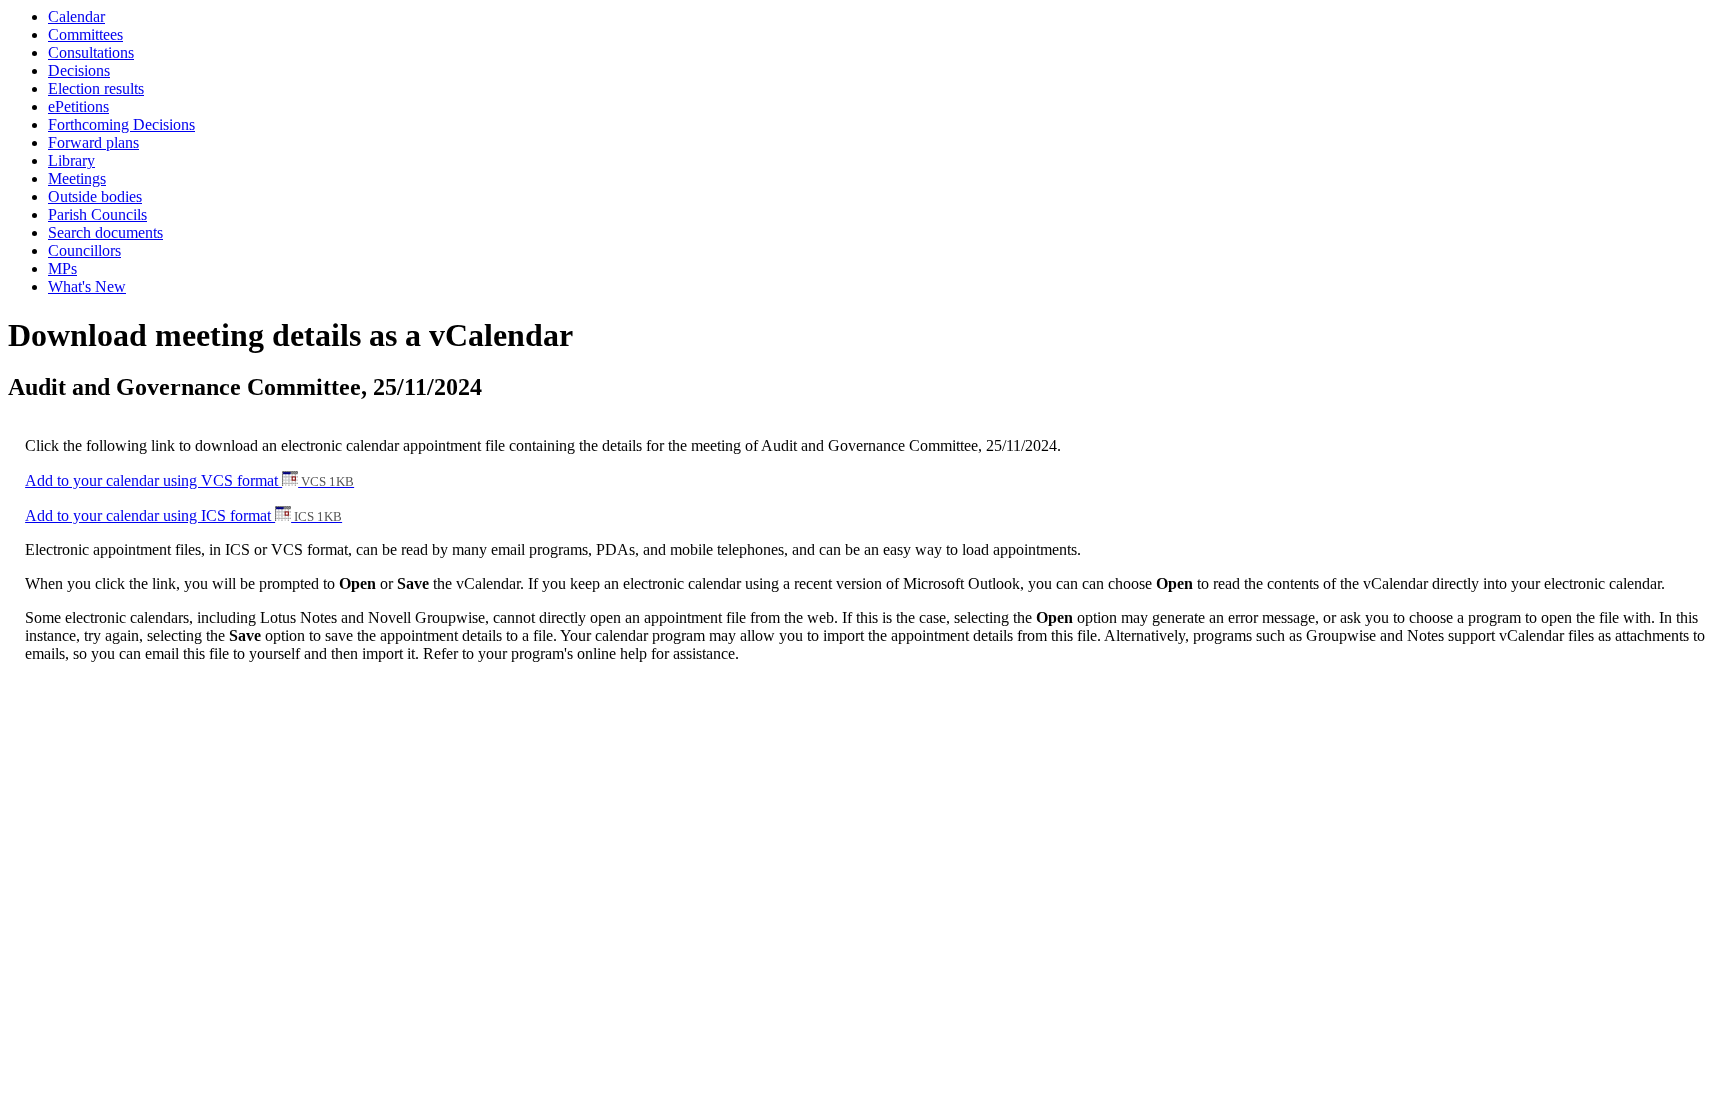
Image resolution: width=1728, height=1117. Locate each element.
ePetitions (78, 106)
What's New (87, 286)
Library (71, 160)
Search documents (105, 232)
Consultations (91, 52)
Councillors (84, 250)
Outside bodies (95, 196)
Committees (85, 34)
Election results (96, 88)
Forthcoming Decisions (121, 124)
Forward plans (93, 142)
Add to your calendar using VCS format (189, 480)
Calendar (76, 16)
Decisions (79, 70)
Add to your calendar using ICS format (183, 515)
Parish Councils (97, 214)
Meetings (77, 178)
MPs (62, 268)
